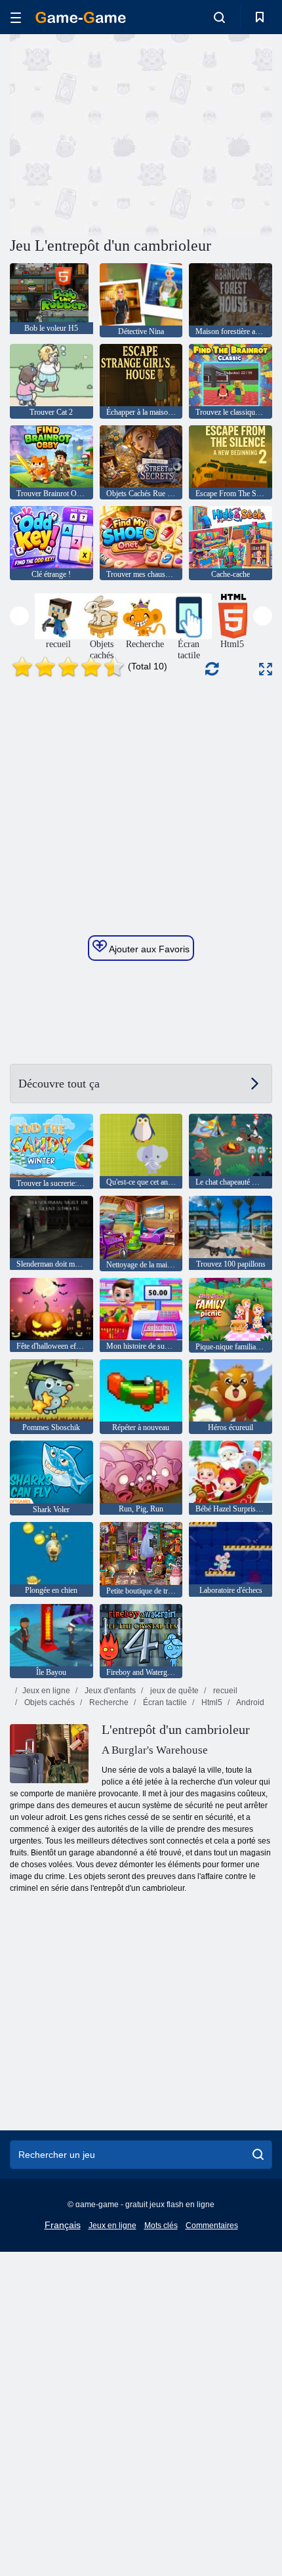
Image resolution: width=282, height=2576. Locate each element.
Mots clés (161, 2226)
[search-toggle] (219, 17)
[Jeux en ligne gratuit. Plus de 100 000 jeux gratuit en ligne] (81, 17)
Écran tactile (164, 1702)
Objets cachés (49, 1702)
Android (250, 1702)
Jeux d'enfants (109, 1691)
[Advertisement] (121, 133)
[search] (258, 2155)
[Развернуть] (266, 669)
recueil (224, 1691)
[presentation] (19, 616)
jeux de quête (173, 1691)
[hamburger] (16, 17)
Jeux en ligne (46, 1691)
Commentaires (212, 2226)
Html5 (211, 1702)
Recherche (108, 1702)
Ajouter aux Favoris (148, 949)
